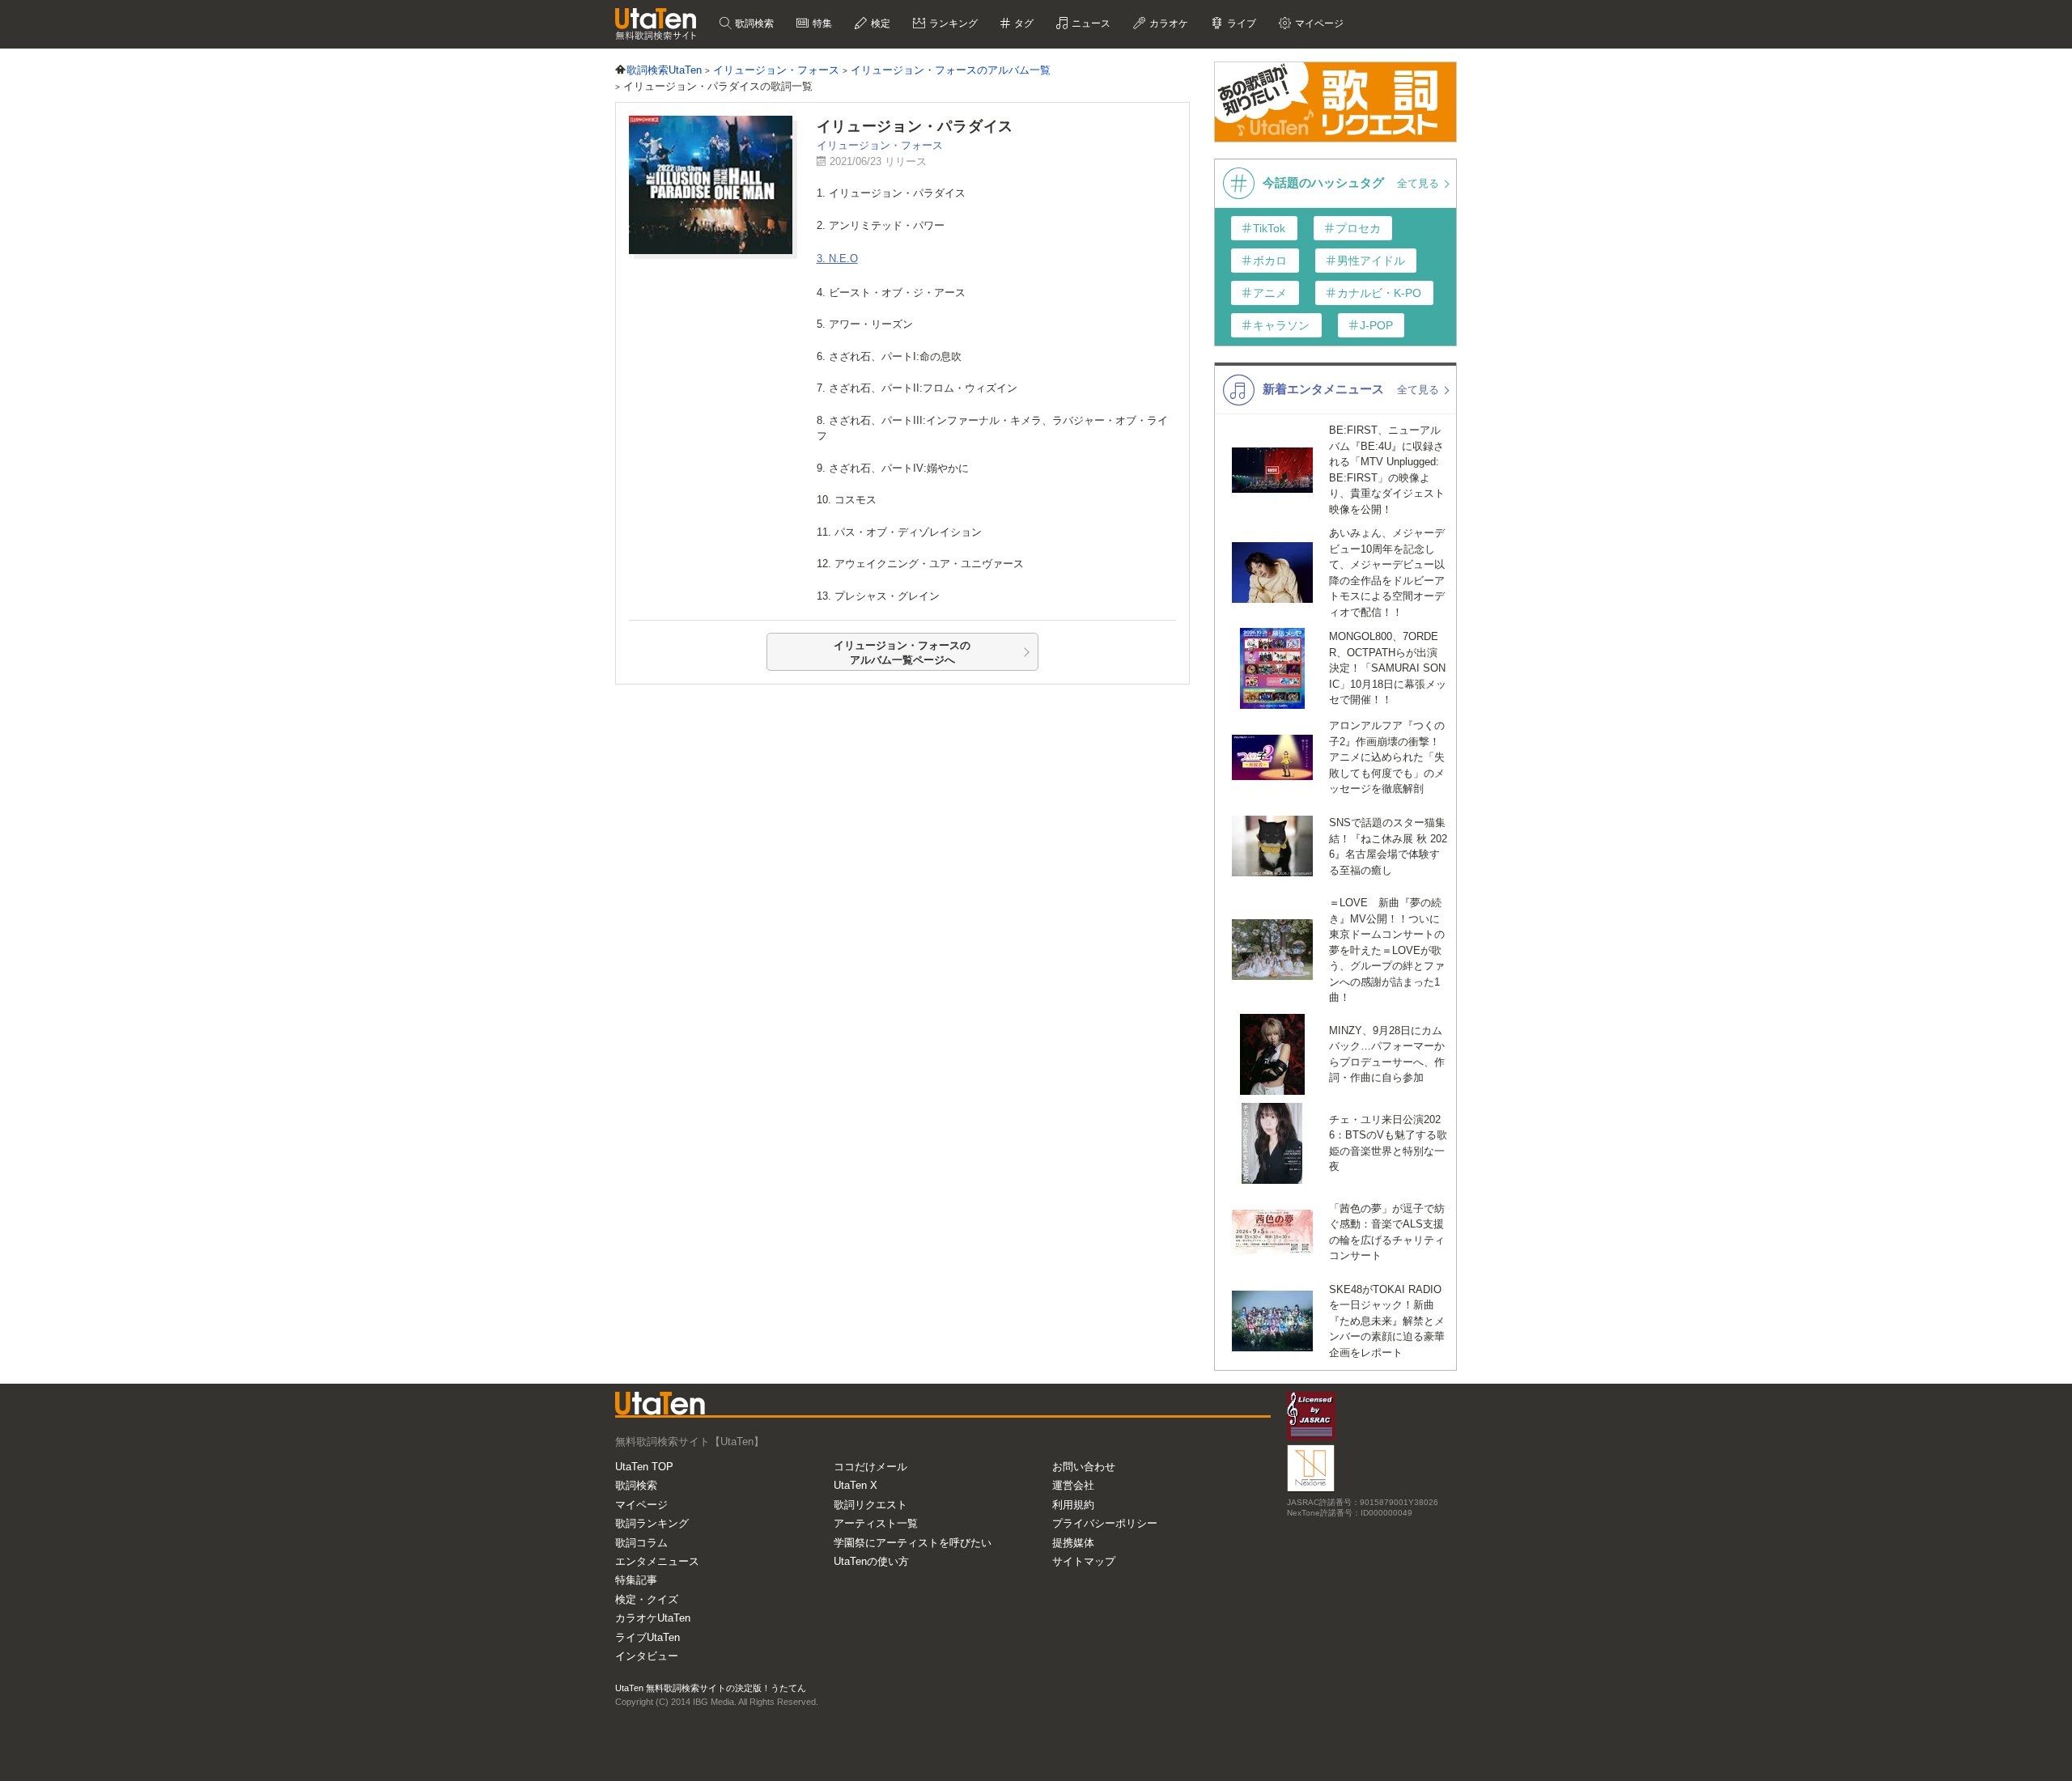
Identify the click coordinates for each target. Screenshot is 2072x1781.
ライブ (1240, 23)
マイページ (641, 1505)
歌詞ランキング (652, 1523)
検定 (879, 23)
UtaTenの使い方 (871, 1561)
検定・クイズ (647, 1599)
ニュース (1090, 23)
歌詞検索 (753, 23)
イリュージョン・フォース (880, 145)
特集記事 (636, 1580)
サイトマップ (1084, 1561)
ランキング (952, 23)
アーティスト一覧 (876, 1523)
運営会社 (1073, 1485)
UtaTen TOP (644, 1467)
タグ (1023, 23)
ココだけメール (870, 1467)
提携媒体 (1073, 1543)
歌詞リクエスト (870, 1505)
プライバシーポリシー (1105, 1523)
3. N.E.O (837, 259)
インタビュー (647, 1656)
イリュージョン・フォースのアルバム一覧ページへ (902, 653)
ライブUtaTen (647, 1637)
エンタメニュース (657, 1561)
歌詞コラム (641, 1543)
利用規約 (1073, 1505)
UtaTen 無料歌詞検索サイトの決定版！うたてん (711, 1688)
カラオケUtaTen (653, 1618)
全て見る (1420, 183)
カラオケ (1168, 23)
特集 (821, 23)
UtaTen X (856, 1485)
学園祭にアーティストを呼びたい (913, 1543)
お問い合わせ (1084, 1467)
